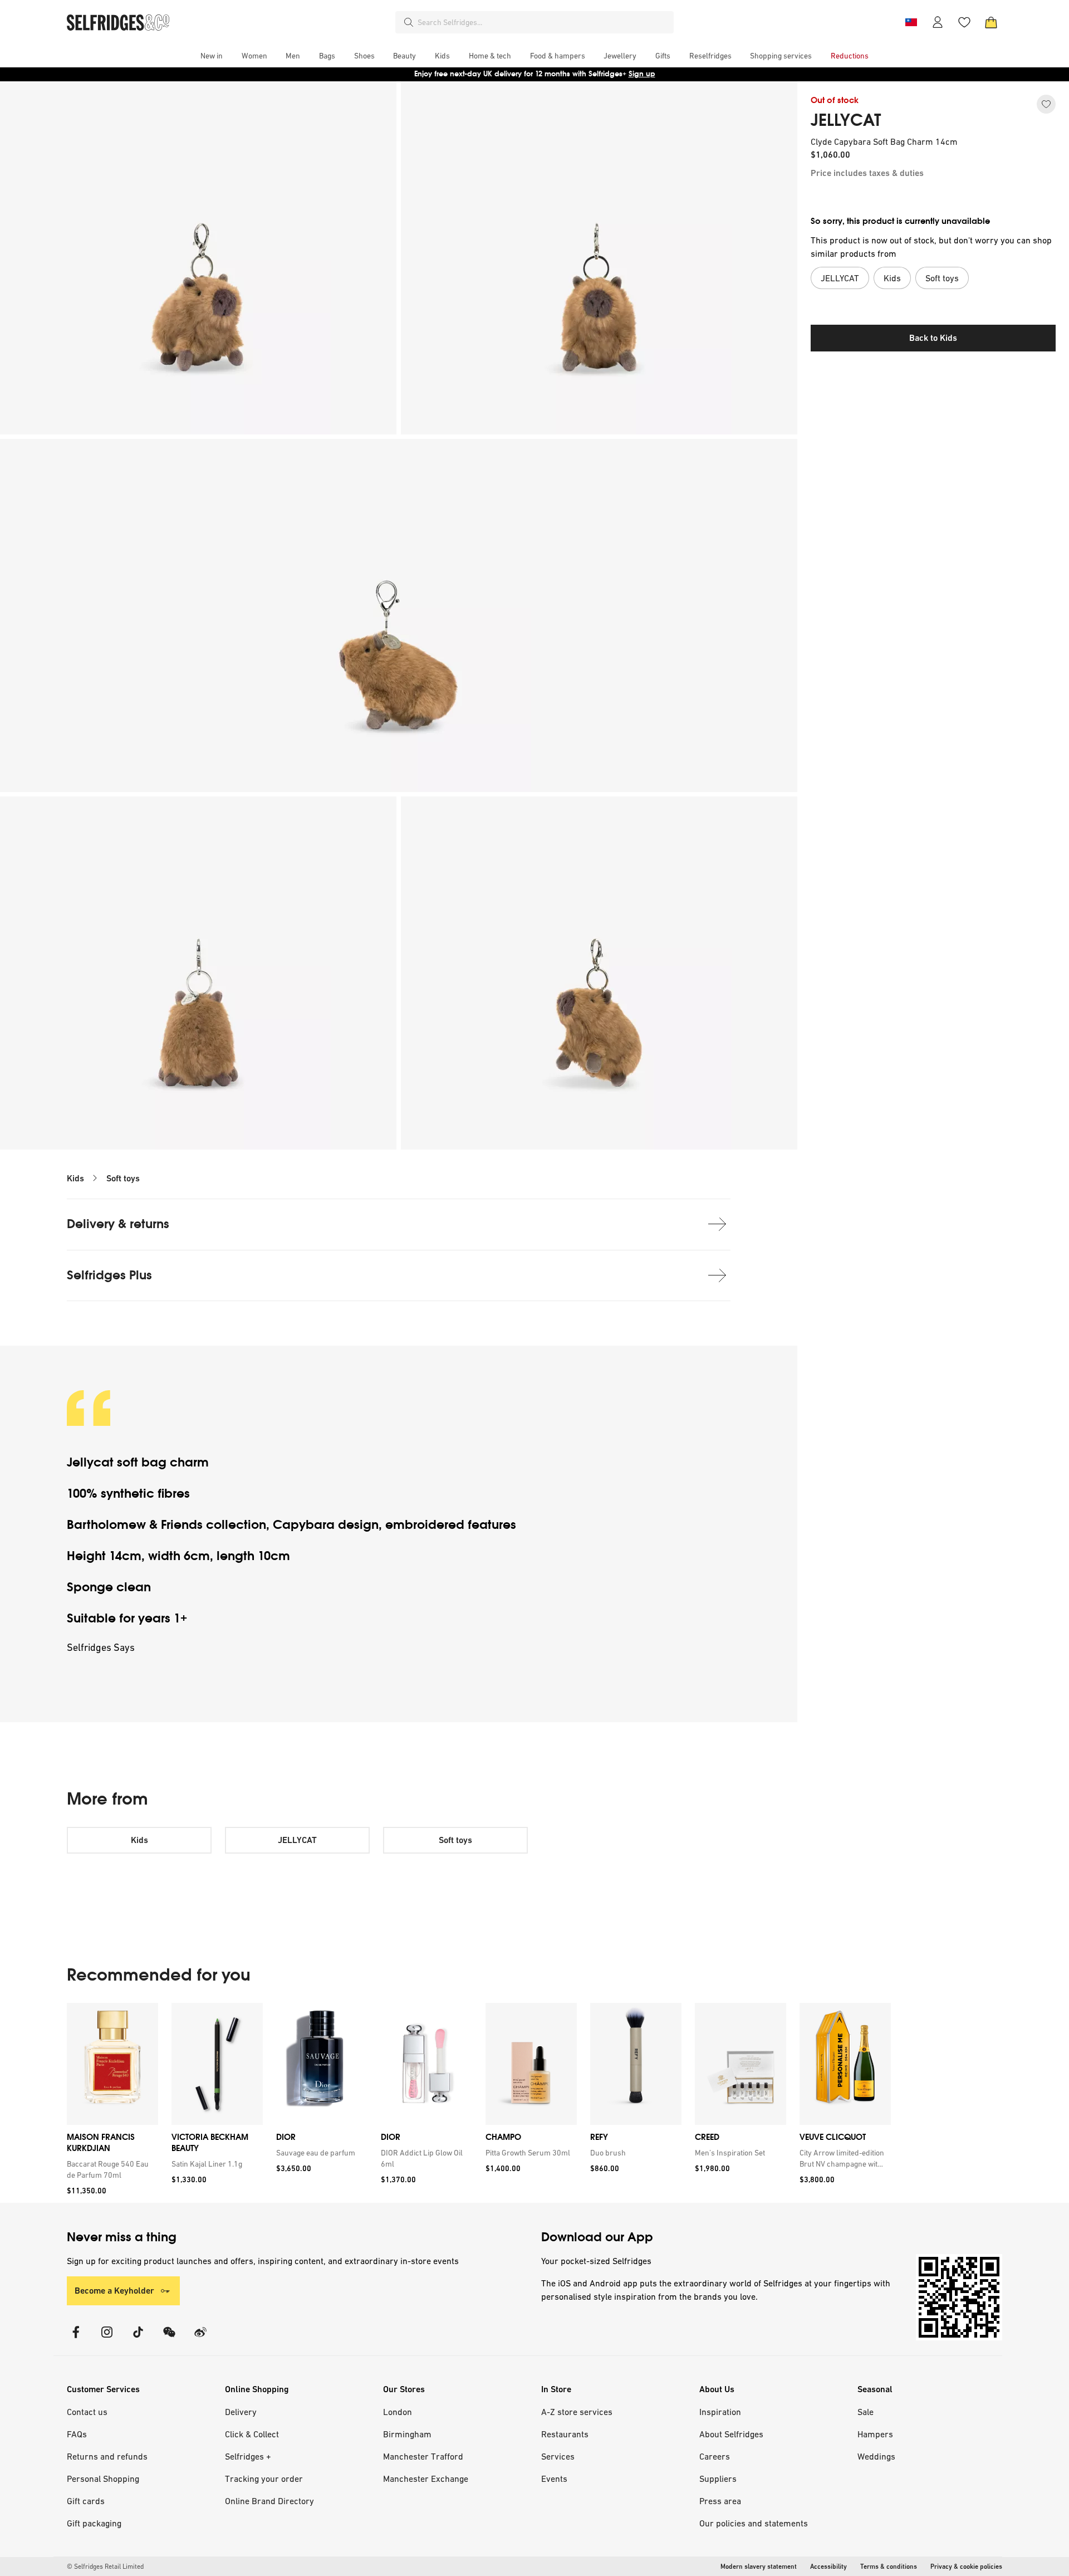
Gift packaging (94, 2523)
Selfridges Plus (109, 1275)
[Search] (409, 22)
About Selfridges (731, 2434)
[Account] (938, 22)
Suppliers (718, 2479)
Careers (715, 2456)
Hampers (875, 2434)
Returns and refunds (107, 2456)
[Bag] (991, 22)
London (398, 2412)
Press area (720, 2501)
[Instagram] (107, 2339)
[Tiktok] (138, 2339)
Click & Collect (252, 2434)
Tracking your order (264, 2479)
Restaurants (565, 2434)
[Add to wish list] (1046, 104)
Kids (75, 1178)
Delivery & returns (118, 1224)
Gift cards (86, 2501)
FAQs (77, 2434)
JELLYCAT (846, 120)
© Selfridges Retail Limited (105, 2567)
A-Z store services (577, 2412)
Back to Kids (933, 338)
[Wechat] (169, 2339)
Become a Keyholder (114, 2291)
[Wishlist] (964, 22)
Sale (866, 2412)
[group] (479, 2103)
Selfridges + (248, 2456)
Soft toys (123, 1178)
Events (554, 2479)
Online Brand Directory (269, 2501)
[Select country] (911, 22)
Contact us (87, 2412)
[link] (110, 2169)
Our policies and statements (754, 2523)
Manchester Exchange (426, 2479)
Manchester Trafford (423, 2456)
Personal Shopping (103, 2479)
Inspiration (720, 2412)
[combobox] (543, 22)
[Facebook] (76, 2339)
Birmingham (407, 2434)
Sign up (642, 74)
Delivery (241, 2412)
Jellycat (92, 1462)
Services (558, 2456)
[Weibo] (200, 2339)
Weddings (876, 2456)
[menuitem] (212, 56)
